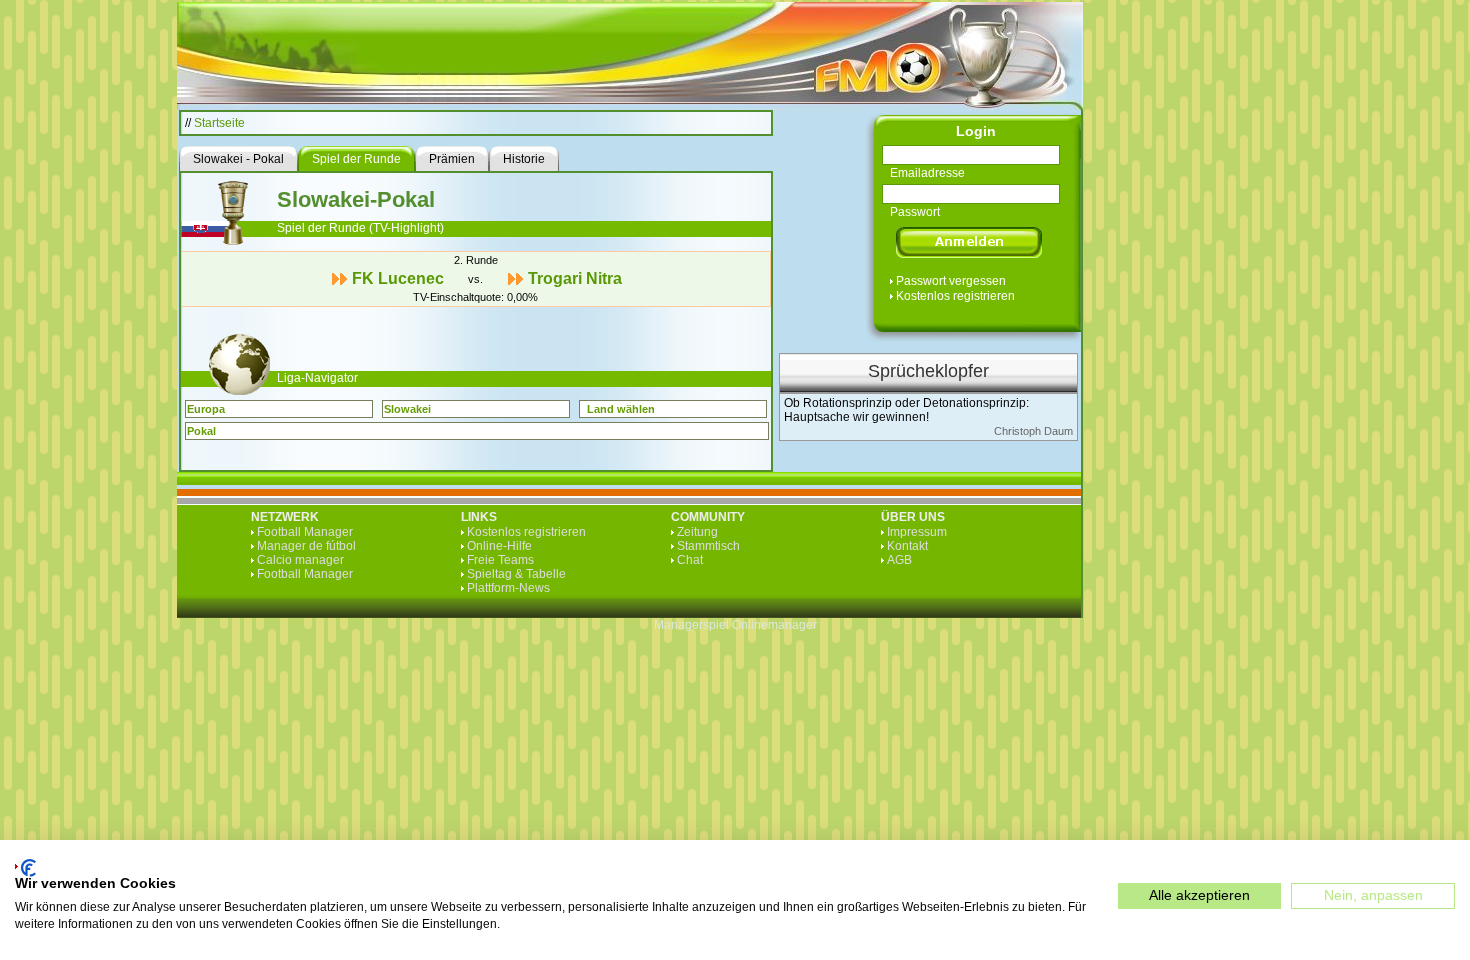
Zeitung (697, 532)
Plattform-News (508, 588)
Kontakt (907, 546)
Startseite (219, 123)
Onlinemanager (774, 625)
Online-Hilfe (499, 546)
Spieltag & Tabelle (516, 574)
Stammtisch (708, 546)
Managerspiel (691, 625)
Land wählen (621, 409)
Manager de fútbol (306, 546)
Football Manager (305, 532)
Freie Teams (500, 560)
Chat (690, 560)
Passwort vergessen (951, 281)
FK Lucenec (398, 278)
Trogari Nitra (575, 278)
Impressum (917, 532)
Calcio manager (300, 560)
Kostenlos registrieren (955, 296)
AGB (899, 560)
